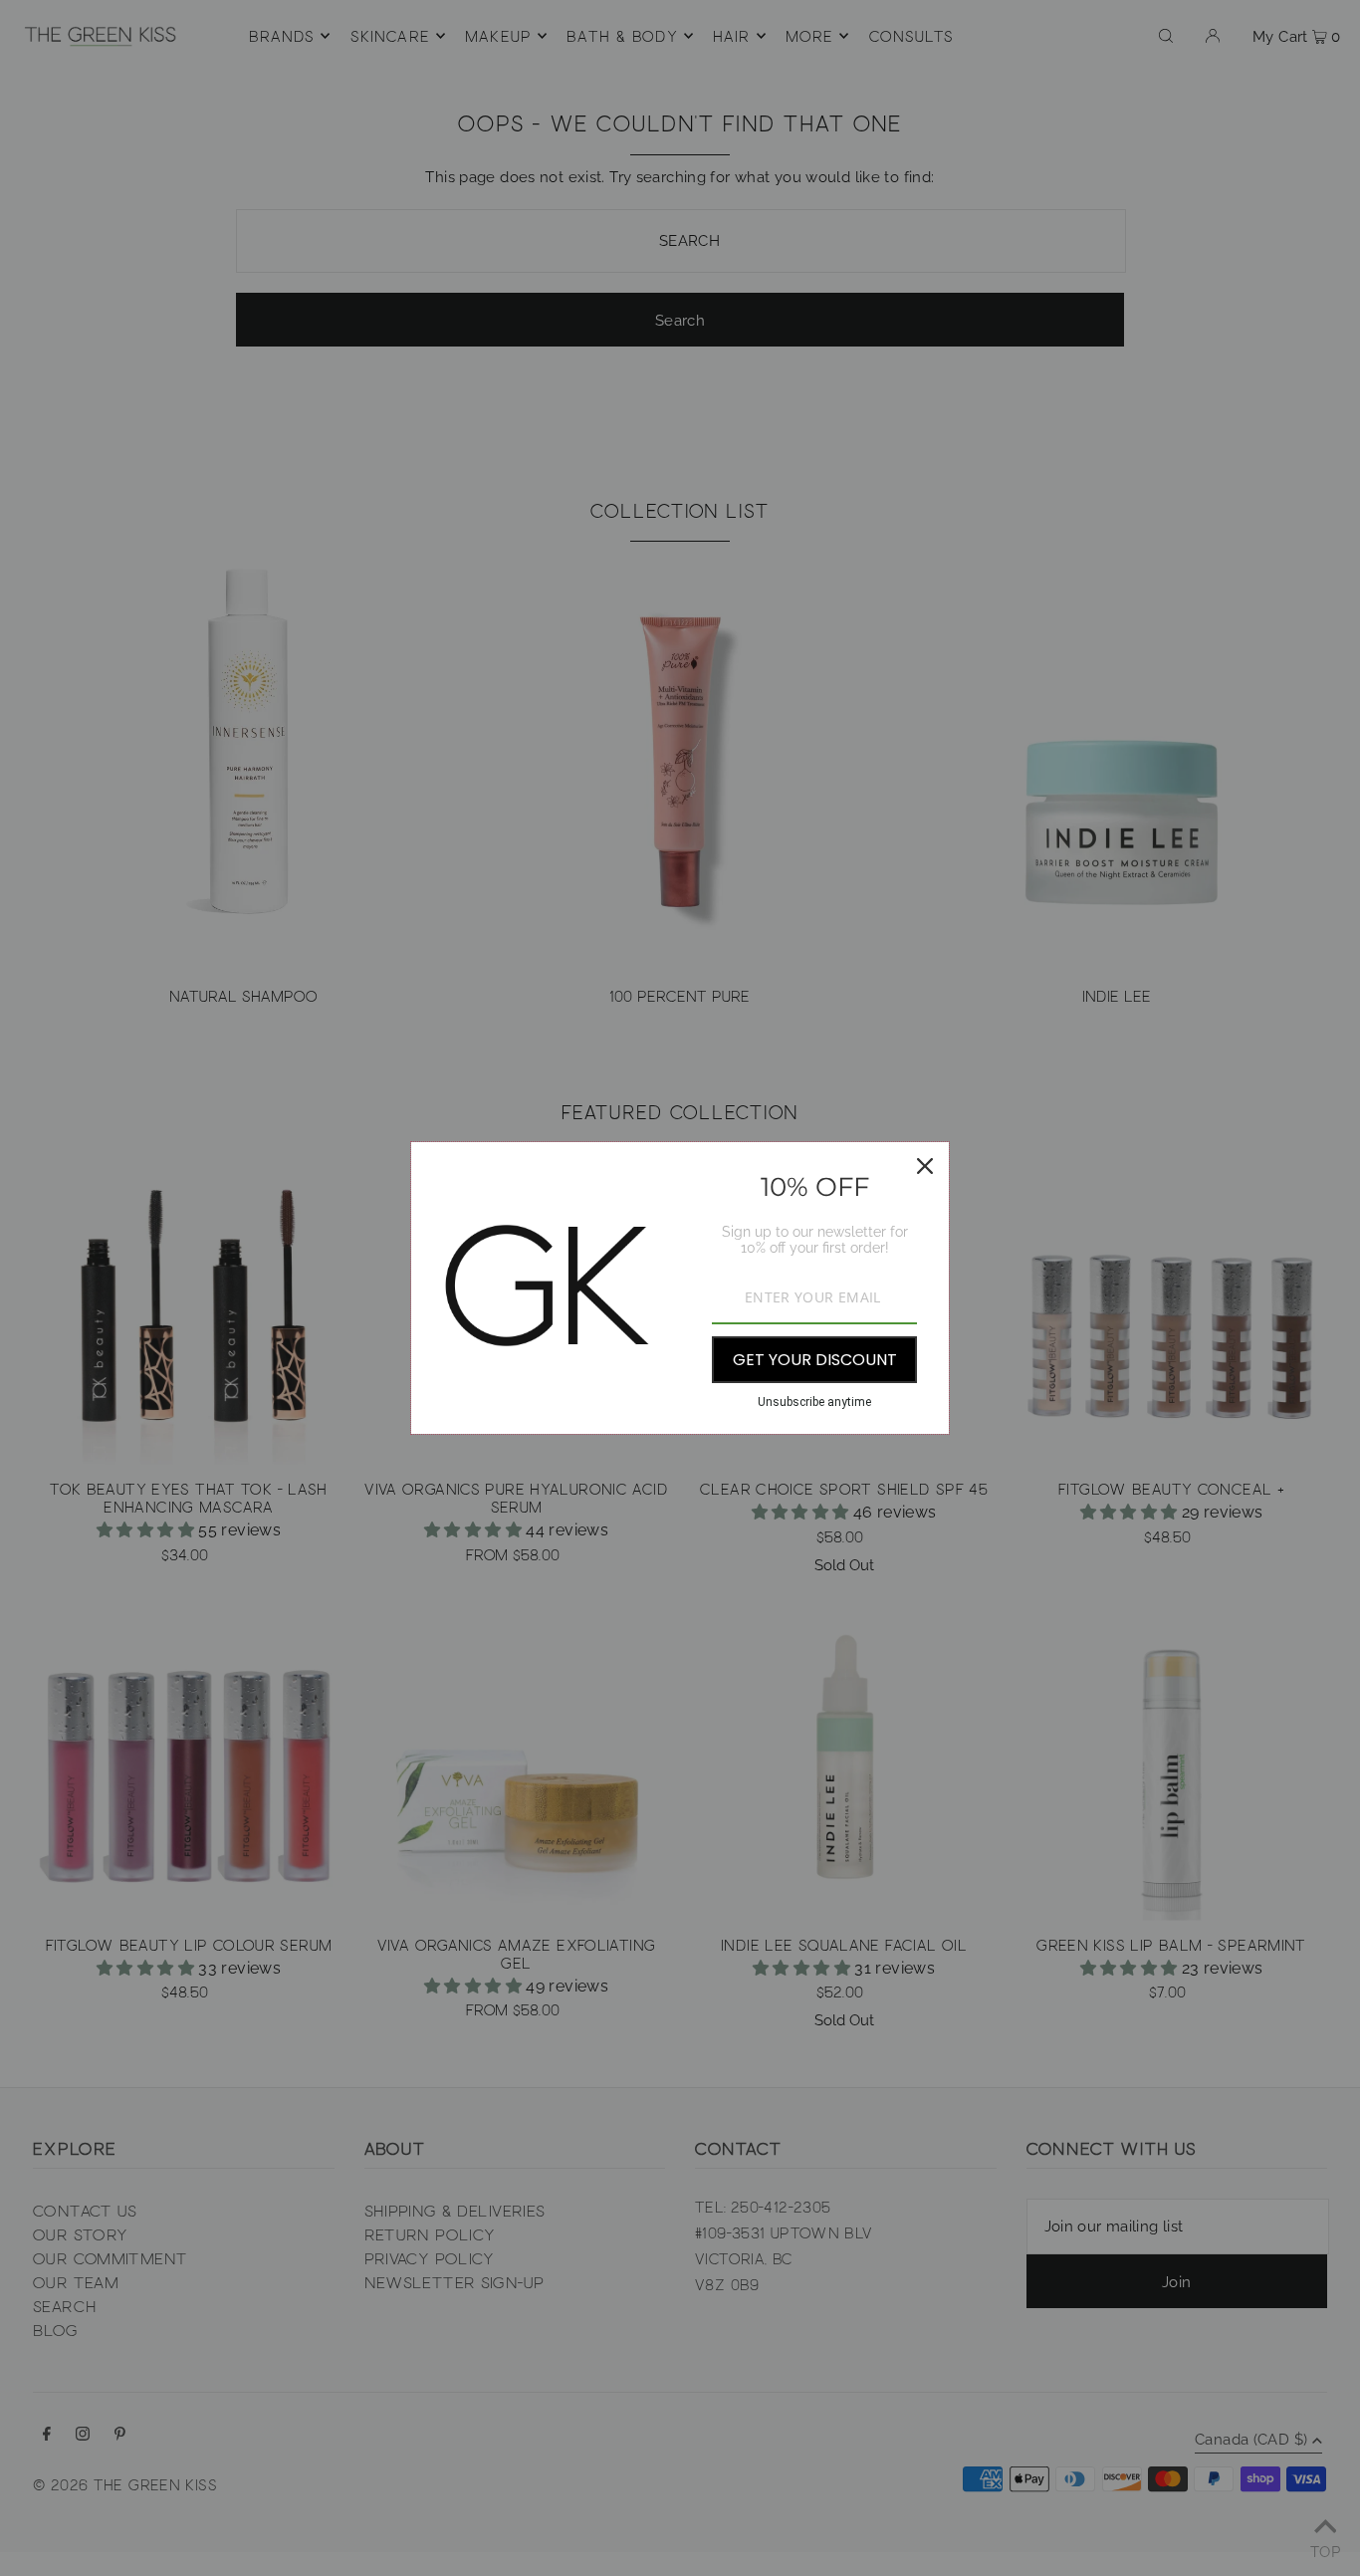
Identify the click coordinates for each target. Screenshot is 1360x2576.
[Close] (925, 1166)
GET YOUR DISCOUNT (815, 1360)
